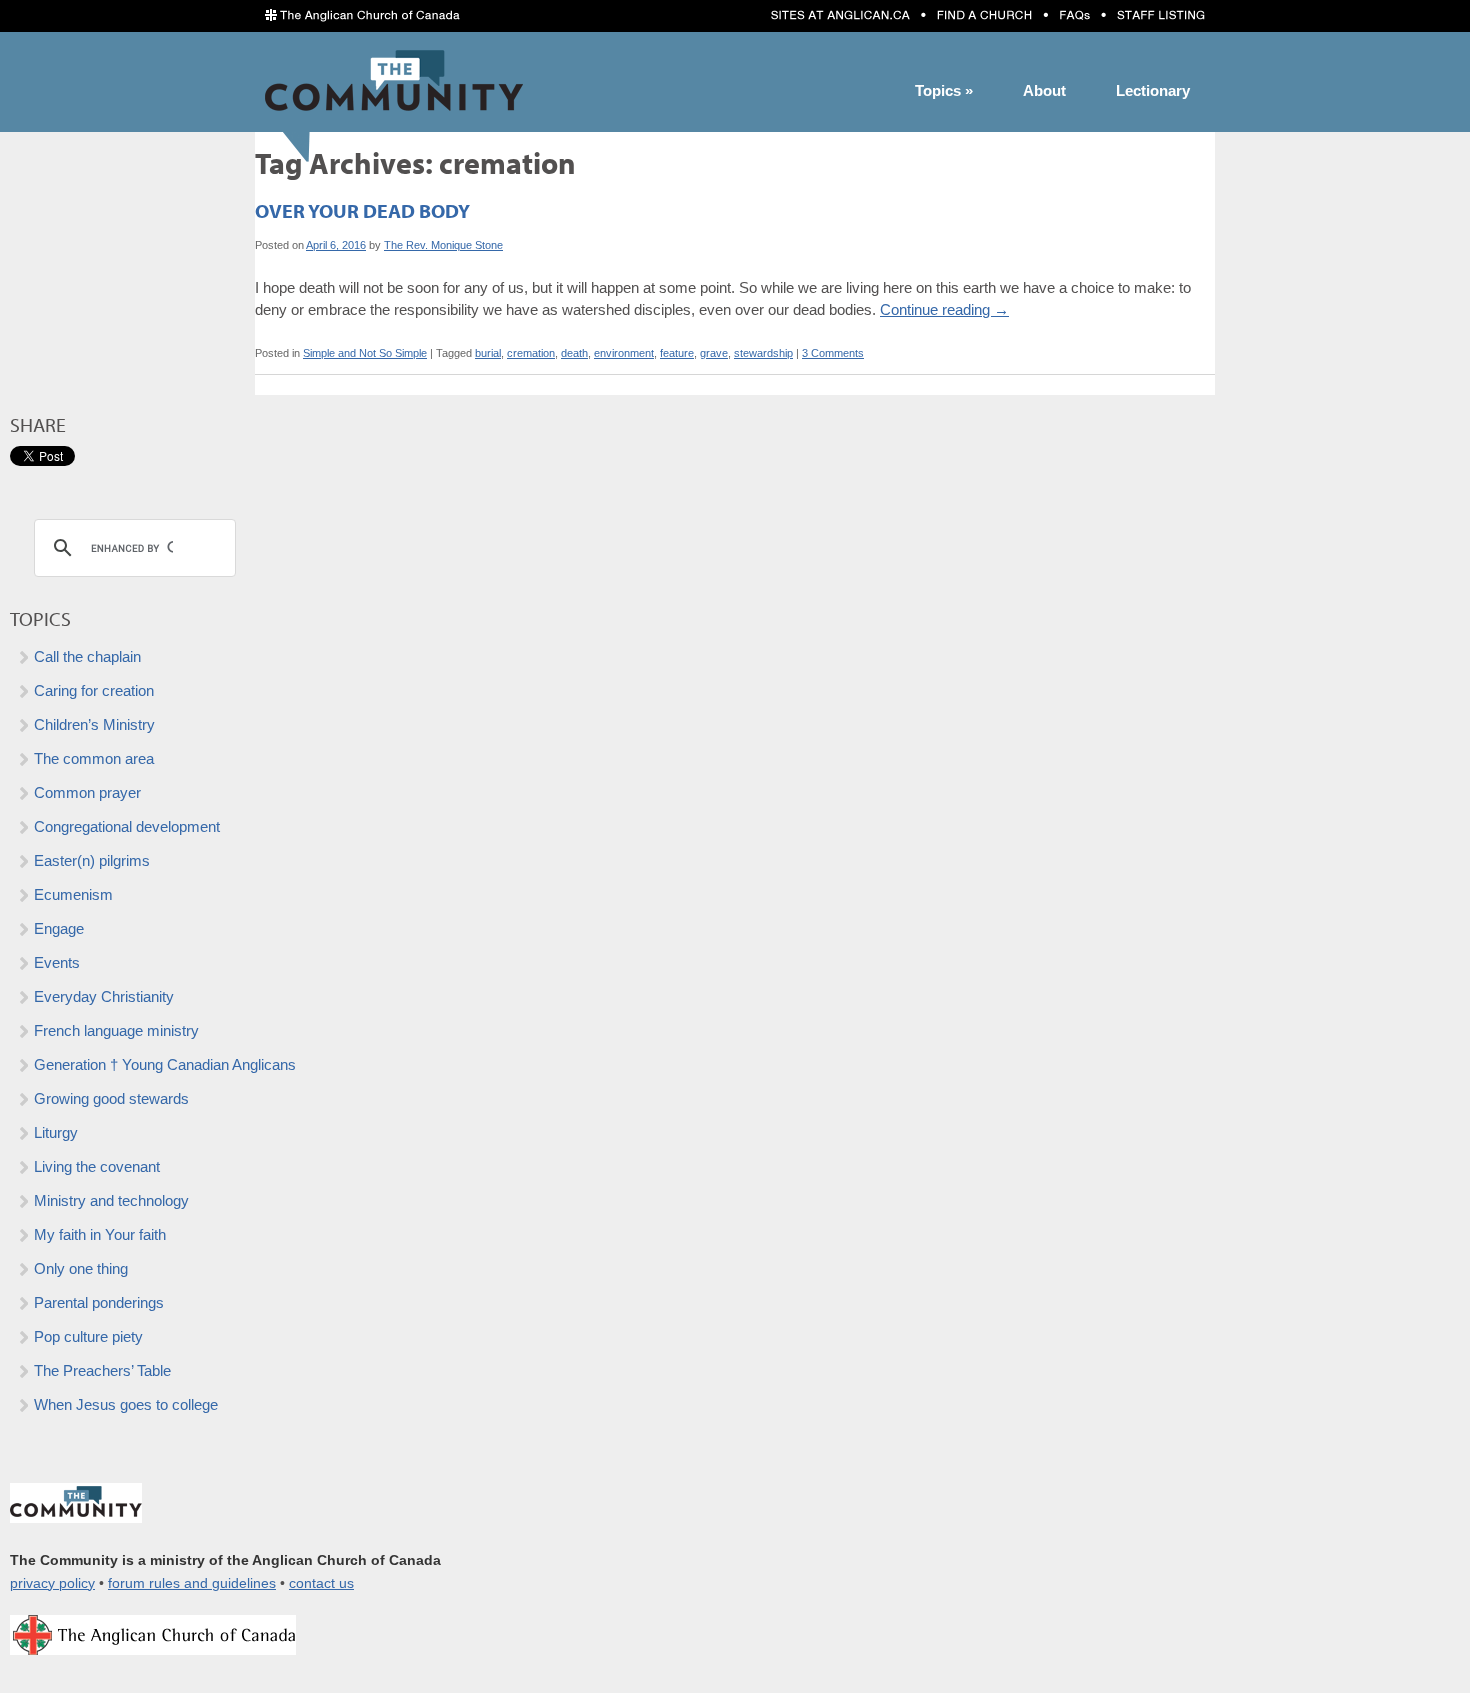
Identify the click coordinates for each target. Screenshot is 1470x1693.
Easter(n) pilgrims (92, 860)
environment (624, 353)
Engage (59, 928)
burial (488, 353)
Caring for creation (94, 690)
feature (677, 353)
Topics (944, 90)
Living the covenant (97, 1166)
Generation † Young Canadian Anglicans (165, 1064)
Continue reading (944, 309)
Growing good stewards (111, 1098)
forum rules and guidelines (192, 1583)
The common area (94, 758)
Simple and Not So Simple (365, 353)
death (574, 353)
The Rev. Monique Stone (443, 245)
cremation (531, 353)
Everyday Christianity (104, 996)
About (1044, 90)
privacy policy (52, 1583)
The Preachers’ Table (102, 1370)
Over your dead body (362, 210)
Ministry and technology (111, 1200)
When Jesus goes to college (126, 1404)
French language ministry (116, 1030)
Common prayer (87, 792)
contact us (321, 1583)
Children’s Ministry (94, 724)
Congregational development (127, 826)
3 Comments (833, 353)
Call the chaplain (87, 656)
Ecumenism (73, 894)
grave (714, 353)
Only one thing (81, 1268)
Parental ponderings (99, 1302)
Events (57, 962)
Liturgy (56, 1132)
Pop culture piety (88, 1336)
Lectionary (1153, 90)
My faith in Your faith (100, 1234)
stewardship (763, 353)
